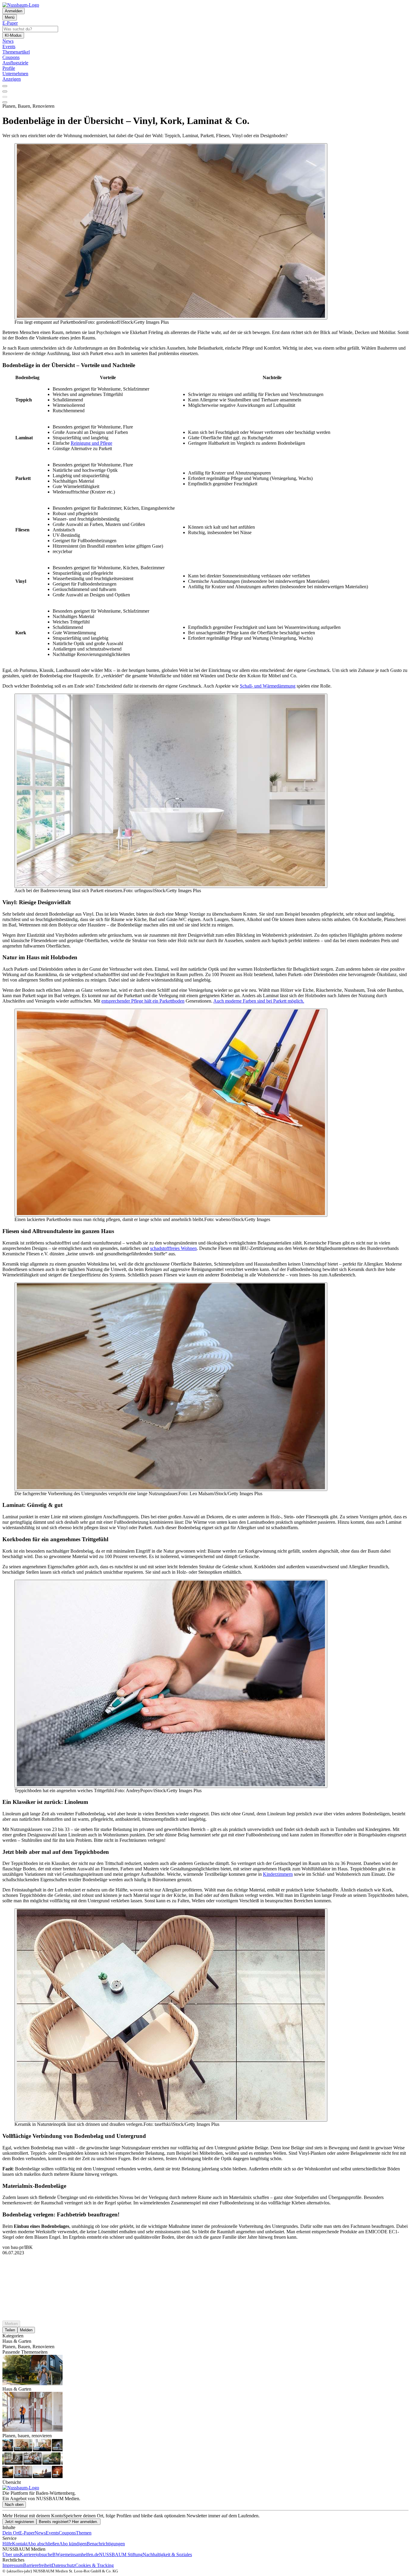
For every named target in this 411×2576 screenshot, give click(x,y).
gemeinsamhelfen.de (80, 2554)
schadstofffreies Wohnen (173, 1248)
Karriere (28, 2554)
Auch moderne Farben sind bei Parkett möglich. (259, 1001)
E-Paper (27, 2533)
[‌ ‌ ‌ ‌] (205, 2266)
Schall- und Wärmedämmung (268, 686)
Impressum (13, 2565)
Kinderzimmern (278, 1874)
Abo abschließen (43, 2544)
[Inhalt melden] (5, 102)
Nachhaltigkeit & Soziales (167, 2554)
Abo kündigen (73, 2544)
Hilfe (7, 2544)
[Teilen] (5, 91)
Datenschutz (63, 2565)
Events (52, 2533)
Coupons (67, 2533)
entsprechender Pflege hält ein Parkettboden (143, 1001)
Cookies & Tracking (94, 2565)
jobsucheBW (48, 2554)
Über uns (11, 2554)
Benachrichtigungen (106, 2544)
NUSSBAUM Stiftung (121, 2554)
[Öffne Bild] (171, 231)
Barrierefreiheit (37, 2565)
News (40, 2533)
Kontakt (20, 2544)
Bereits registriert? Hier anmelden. (68, 2522)
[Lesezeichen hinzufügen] (5, 97)
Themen (84, 2533)
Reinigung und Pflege (91, 443)
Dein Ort (11, 2533)
